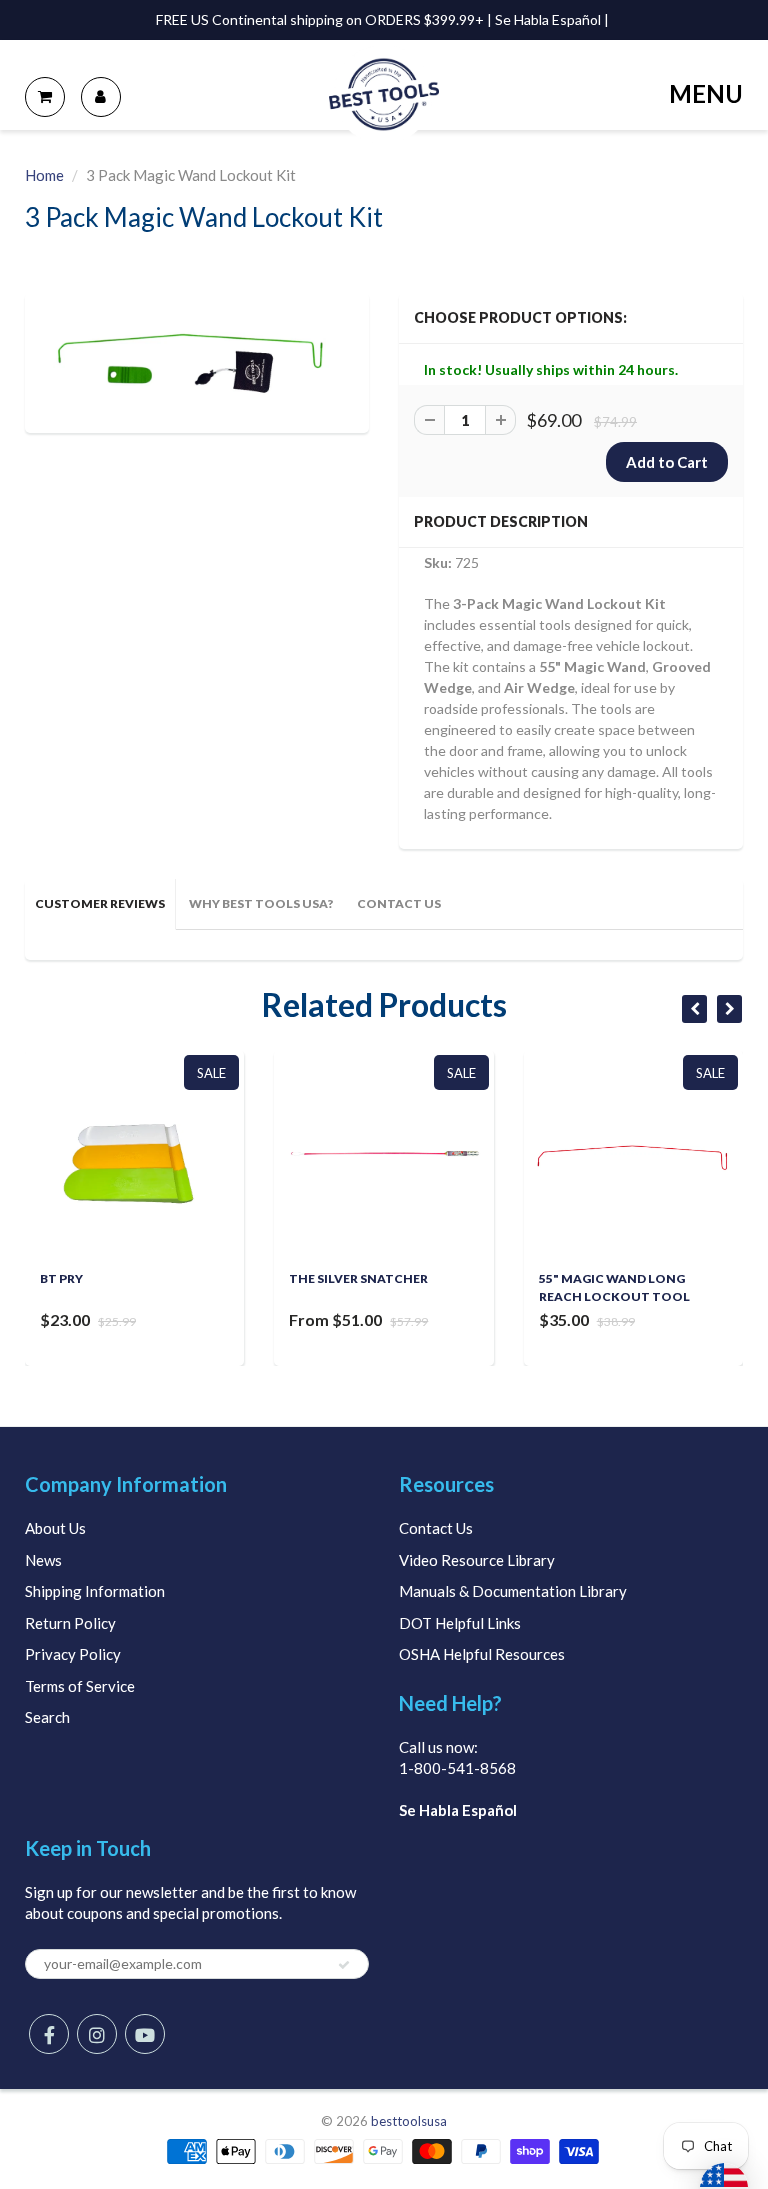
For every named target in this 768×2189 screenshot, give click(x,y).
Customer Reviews (100, 903)
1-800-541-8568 (457, 1768)
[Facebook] (49, 2034)
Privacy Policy (73, 1654)
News (43, 1560)
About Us (55, 1528)
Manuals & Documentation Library (513, 1591)
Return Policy (70, 1623)
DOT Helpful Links (460, 1623)
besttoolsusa (409, 2121)
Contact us (399, 903)
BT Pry (61, 1278)
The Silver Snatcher (358, 1278)
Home (44, 175)
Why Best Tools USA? (261, 903)
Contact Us (436, 1528)
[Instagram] (97, 2034)
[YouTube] (145, 2034)
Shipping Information (95, 1591)
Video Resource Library (477, 1560)
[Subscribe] (344, 1965)
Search (47, 1717)
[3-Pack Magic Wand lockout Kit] (197, 360)
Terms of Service (80, 1686)
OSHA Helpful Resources (482, 1654)
